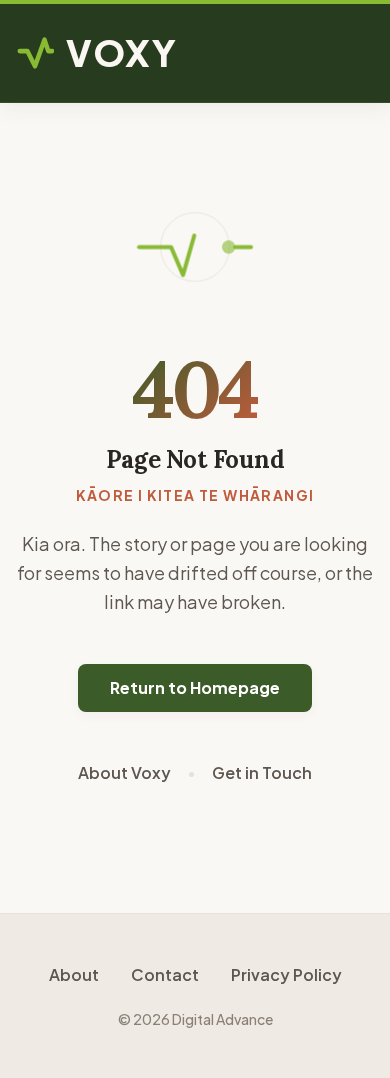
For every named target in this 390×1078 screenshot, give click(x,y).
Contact (165, 974)
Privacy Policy (286, 974)
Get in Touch (262, 772)
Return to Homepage (195, 687)
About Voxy (124, 772)
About (74, 974)
